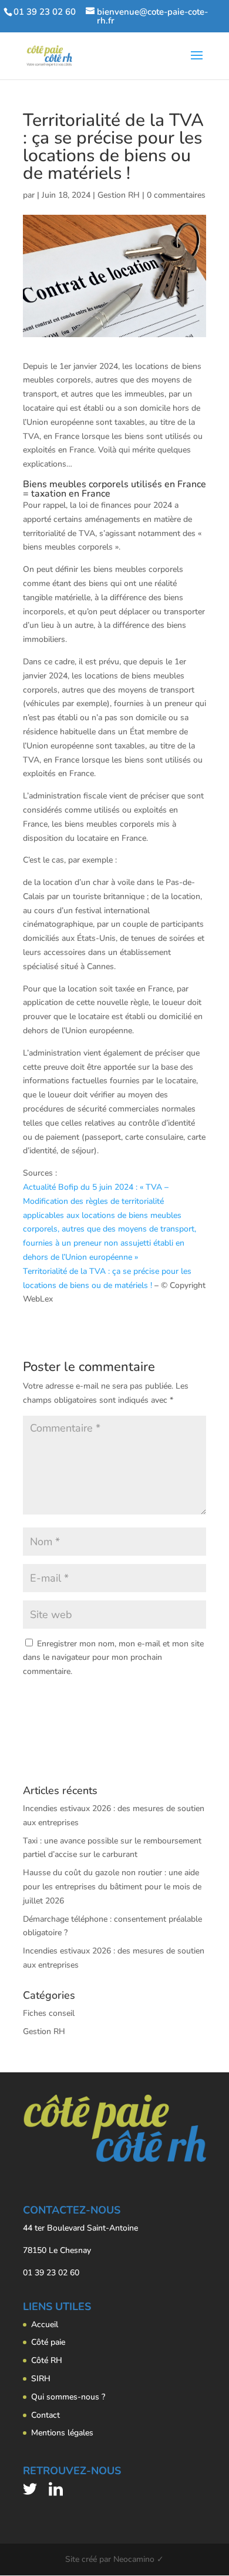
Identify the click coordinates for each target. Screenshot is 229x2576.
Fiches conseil (49, 2013)
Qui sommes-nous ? (68, 2397)
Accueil (45, 2324)
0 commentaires (176, 195)
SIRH (41, 2379)
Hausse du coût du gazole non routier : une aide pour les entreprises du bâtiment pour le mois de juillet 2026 (112, 1887)
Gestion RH (119, 195)
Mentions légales (62, 2433)
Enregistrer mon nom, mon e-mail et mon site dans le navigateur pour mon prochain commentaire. (113, 1658)
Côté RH (47, 2360)
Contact (46, 2415)
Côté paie (48, 2342)
